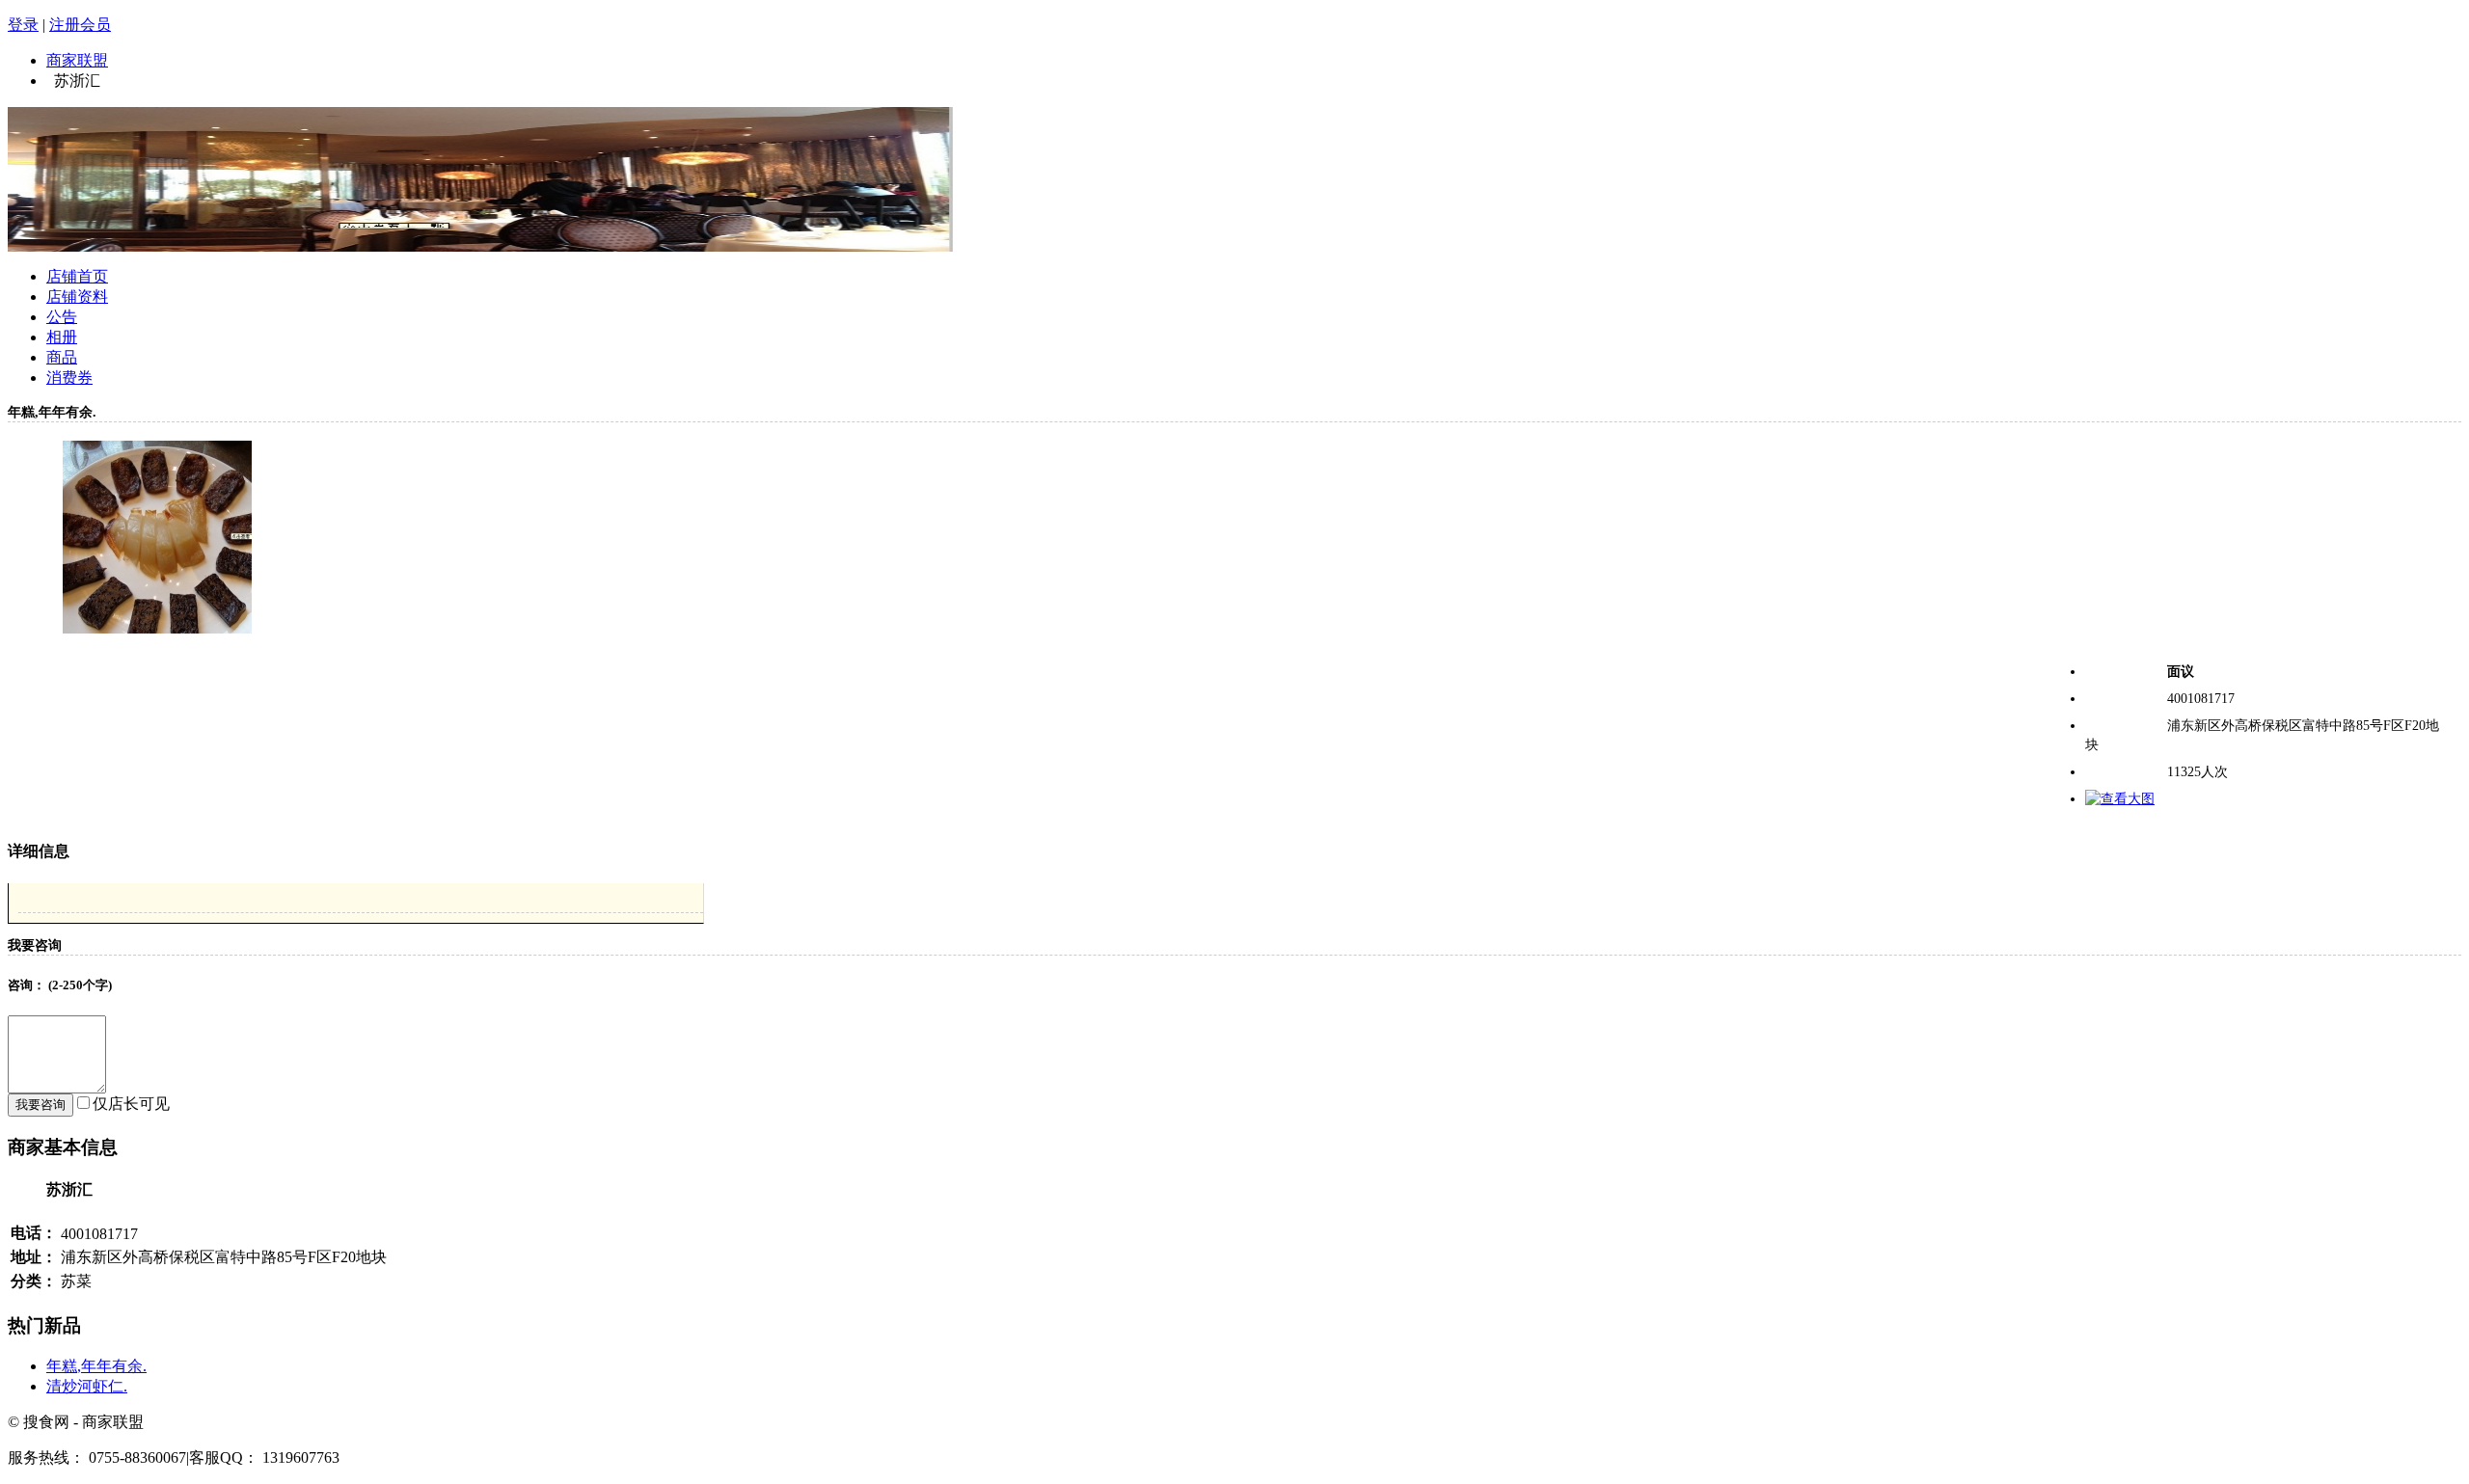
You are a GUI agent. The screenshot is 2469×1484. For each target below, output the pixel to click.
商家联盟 (77, 60)
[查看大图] (2120, 799)
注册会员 (80, 25)
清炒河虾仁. (87, 1386)
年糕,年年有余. (96, 1366)
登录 (23, 25)
